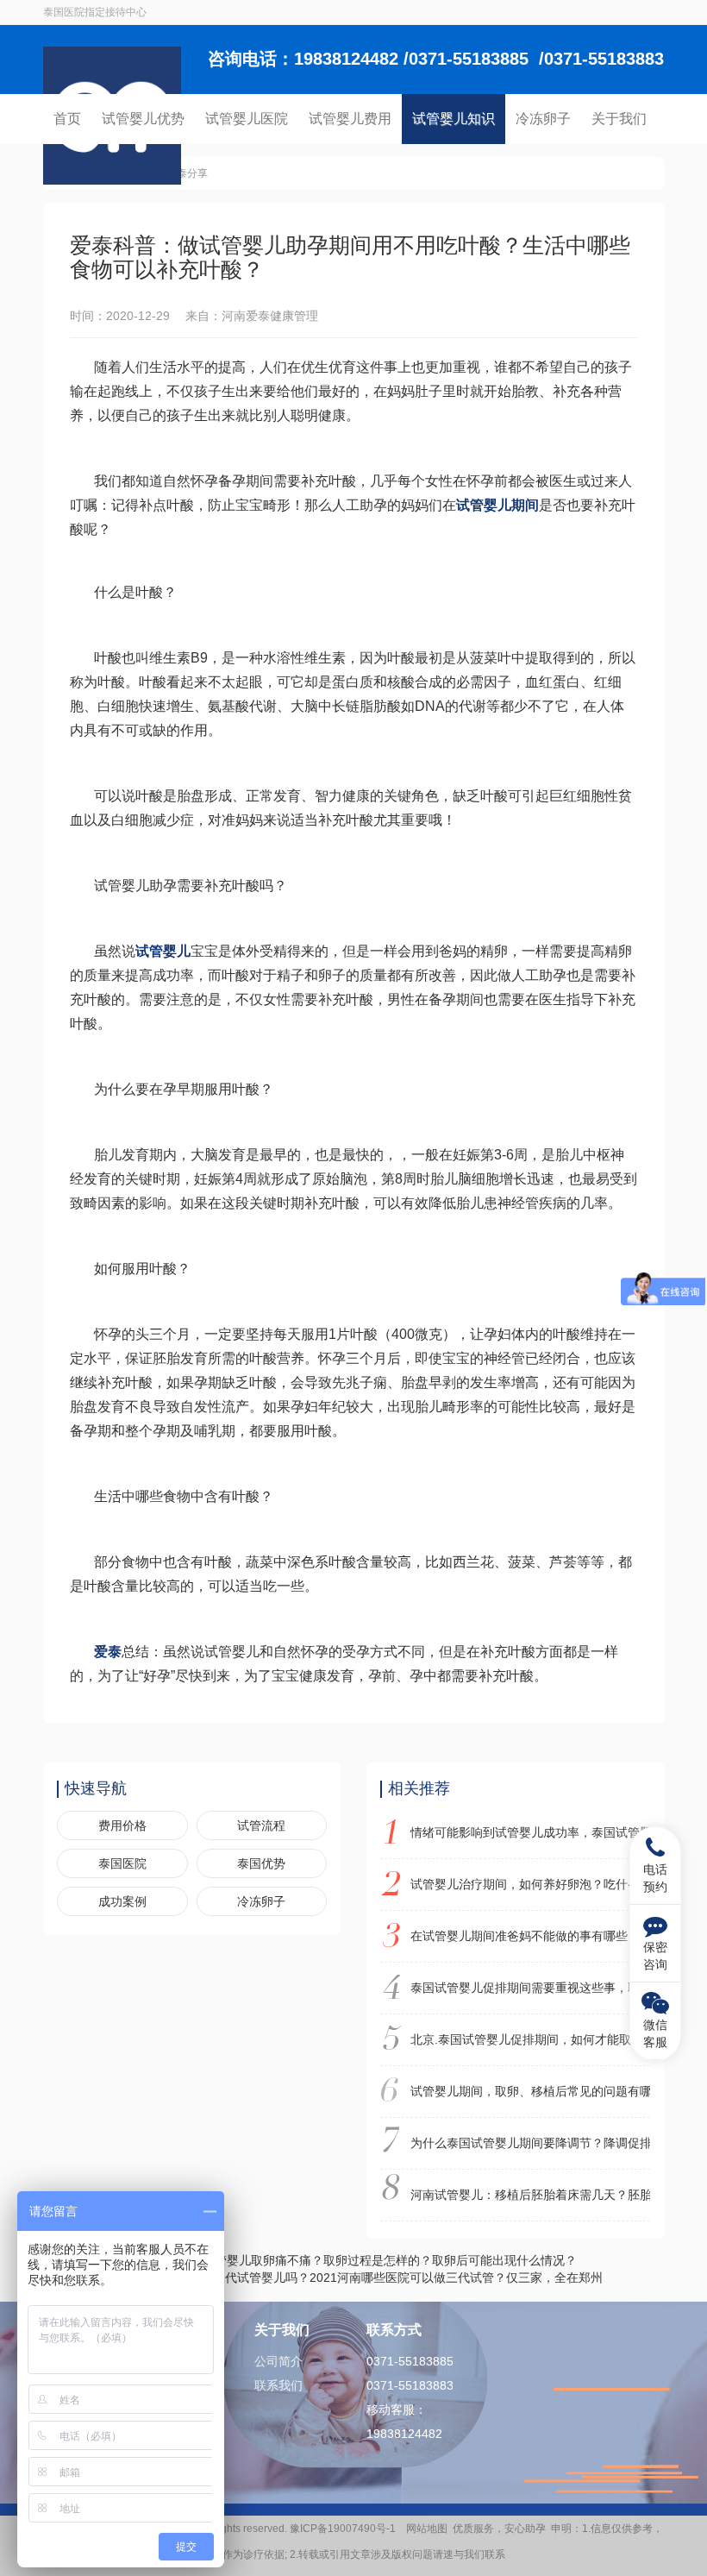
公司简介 (278, 2361)
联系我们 (278, 2385)
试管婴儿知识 (454, 119)
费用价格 (122, 1825)
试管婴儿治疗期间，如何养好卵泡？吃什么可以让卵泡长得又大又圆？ (530, 1884)
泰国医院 (122, 1863)
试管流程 (261, 1825)
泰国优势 (261, 1863)
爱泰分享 (187, 173)
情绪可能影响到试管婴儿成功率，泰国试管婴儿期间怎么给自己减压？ (530, 1832)
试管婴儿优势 (143, 119)
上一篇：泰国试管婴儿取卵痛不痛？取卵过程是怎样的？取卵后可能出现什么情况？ (353, 2260)
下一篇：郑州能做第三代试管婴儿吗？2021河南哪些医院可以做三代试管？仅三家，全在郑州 (353, 2278)
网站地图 (427, 2529)
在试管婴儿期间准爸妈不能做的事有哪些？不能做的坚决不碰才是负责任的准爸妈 (530, 1936)
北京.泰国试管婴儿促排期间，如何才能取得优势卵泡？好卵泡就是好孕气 (530, 2039)
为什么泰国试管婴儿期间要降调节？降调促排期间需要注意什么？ (530, 2143)
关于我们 (619, 119)
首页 (67, 119)
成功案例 (122, 1901)
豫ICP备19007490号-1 (345, 2529)
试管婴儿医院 (247, 119)
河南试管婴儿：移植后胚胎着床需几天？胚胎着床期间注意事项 (530, 2195)
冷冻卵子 (543, 119)
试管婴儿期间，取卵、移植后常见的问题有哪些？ (530, 2091)
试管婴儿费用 (350, 119)
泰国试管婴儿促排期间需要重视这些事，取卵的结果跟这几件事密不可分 (530, 1988)
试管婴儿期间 (497, 505)
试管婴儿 (163, 951)
